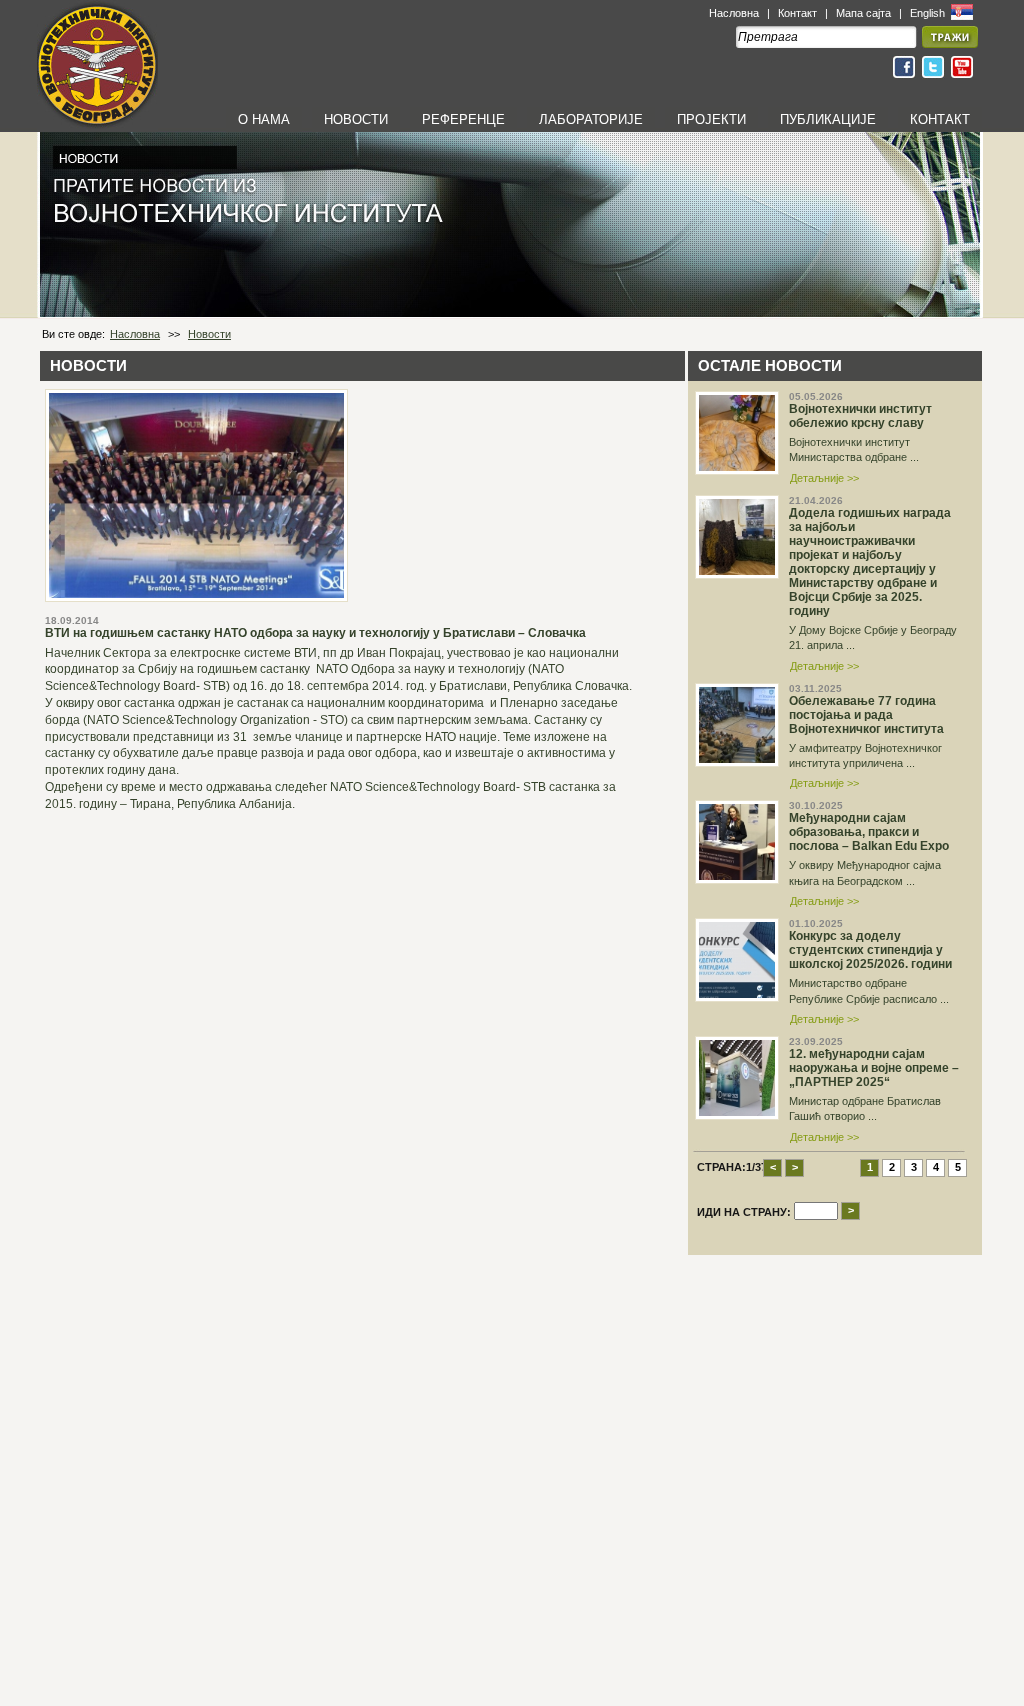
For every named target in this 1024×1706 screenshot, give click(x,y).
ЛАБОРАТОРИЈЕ (591, 119)
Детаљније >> (824, 478)
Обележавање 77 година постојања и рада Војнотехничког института (866, 715)
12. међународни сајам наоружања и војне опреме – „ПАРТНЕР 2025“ (874, 1068)
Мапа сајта (863, 13)
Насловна (734, 13)
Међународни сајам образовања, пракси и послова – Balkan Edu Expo (869, 832)
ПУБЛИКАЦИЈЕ (828, 119)
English (929, 13)
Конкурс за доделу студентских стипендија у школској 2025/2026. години (870, 950)
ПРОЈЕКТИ (711, 119)
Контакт (797, 13)
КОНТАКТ (940, 119)
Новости (209, 334)
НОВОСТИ (356, 119)
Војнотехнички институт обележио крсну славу (860, 416)
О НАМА (264, 119)
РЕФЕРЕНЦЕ (463, 119)
